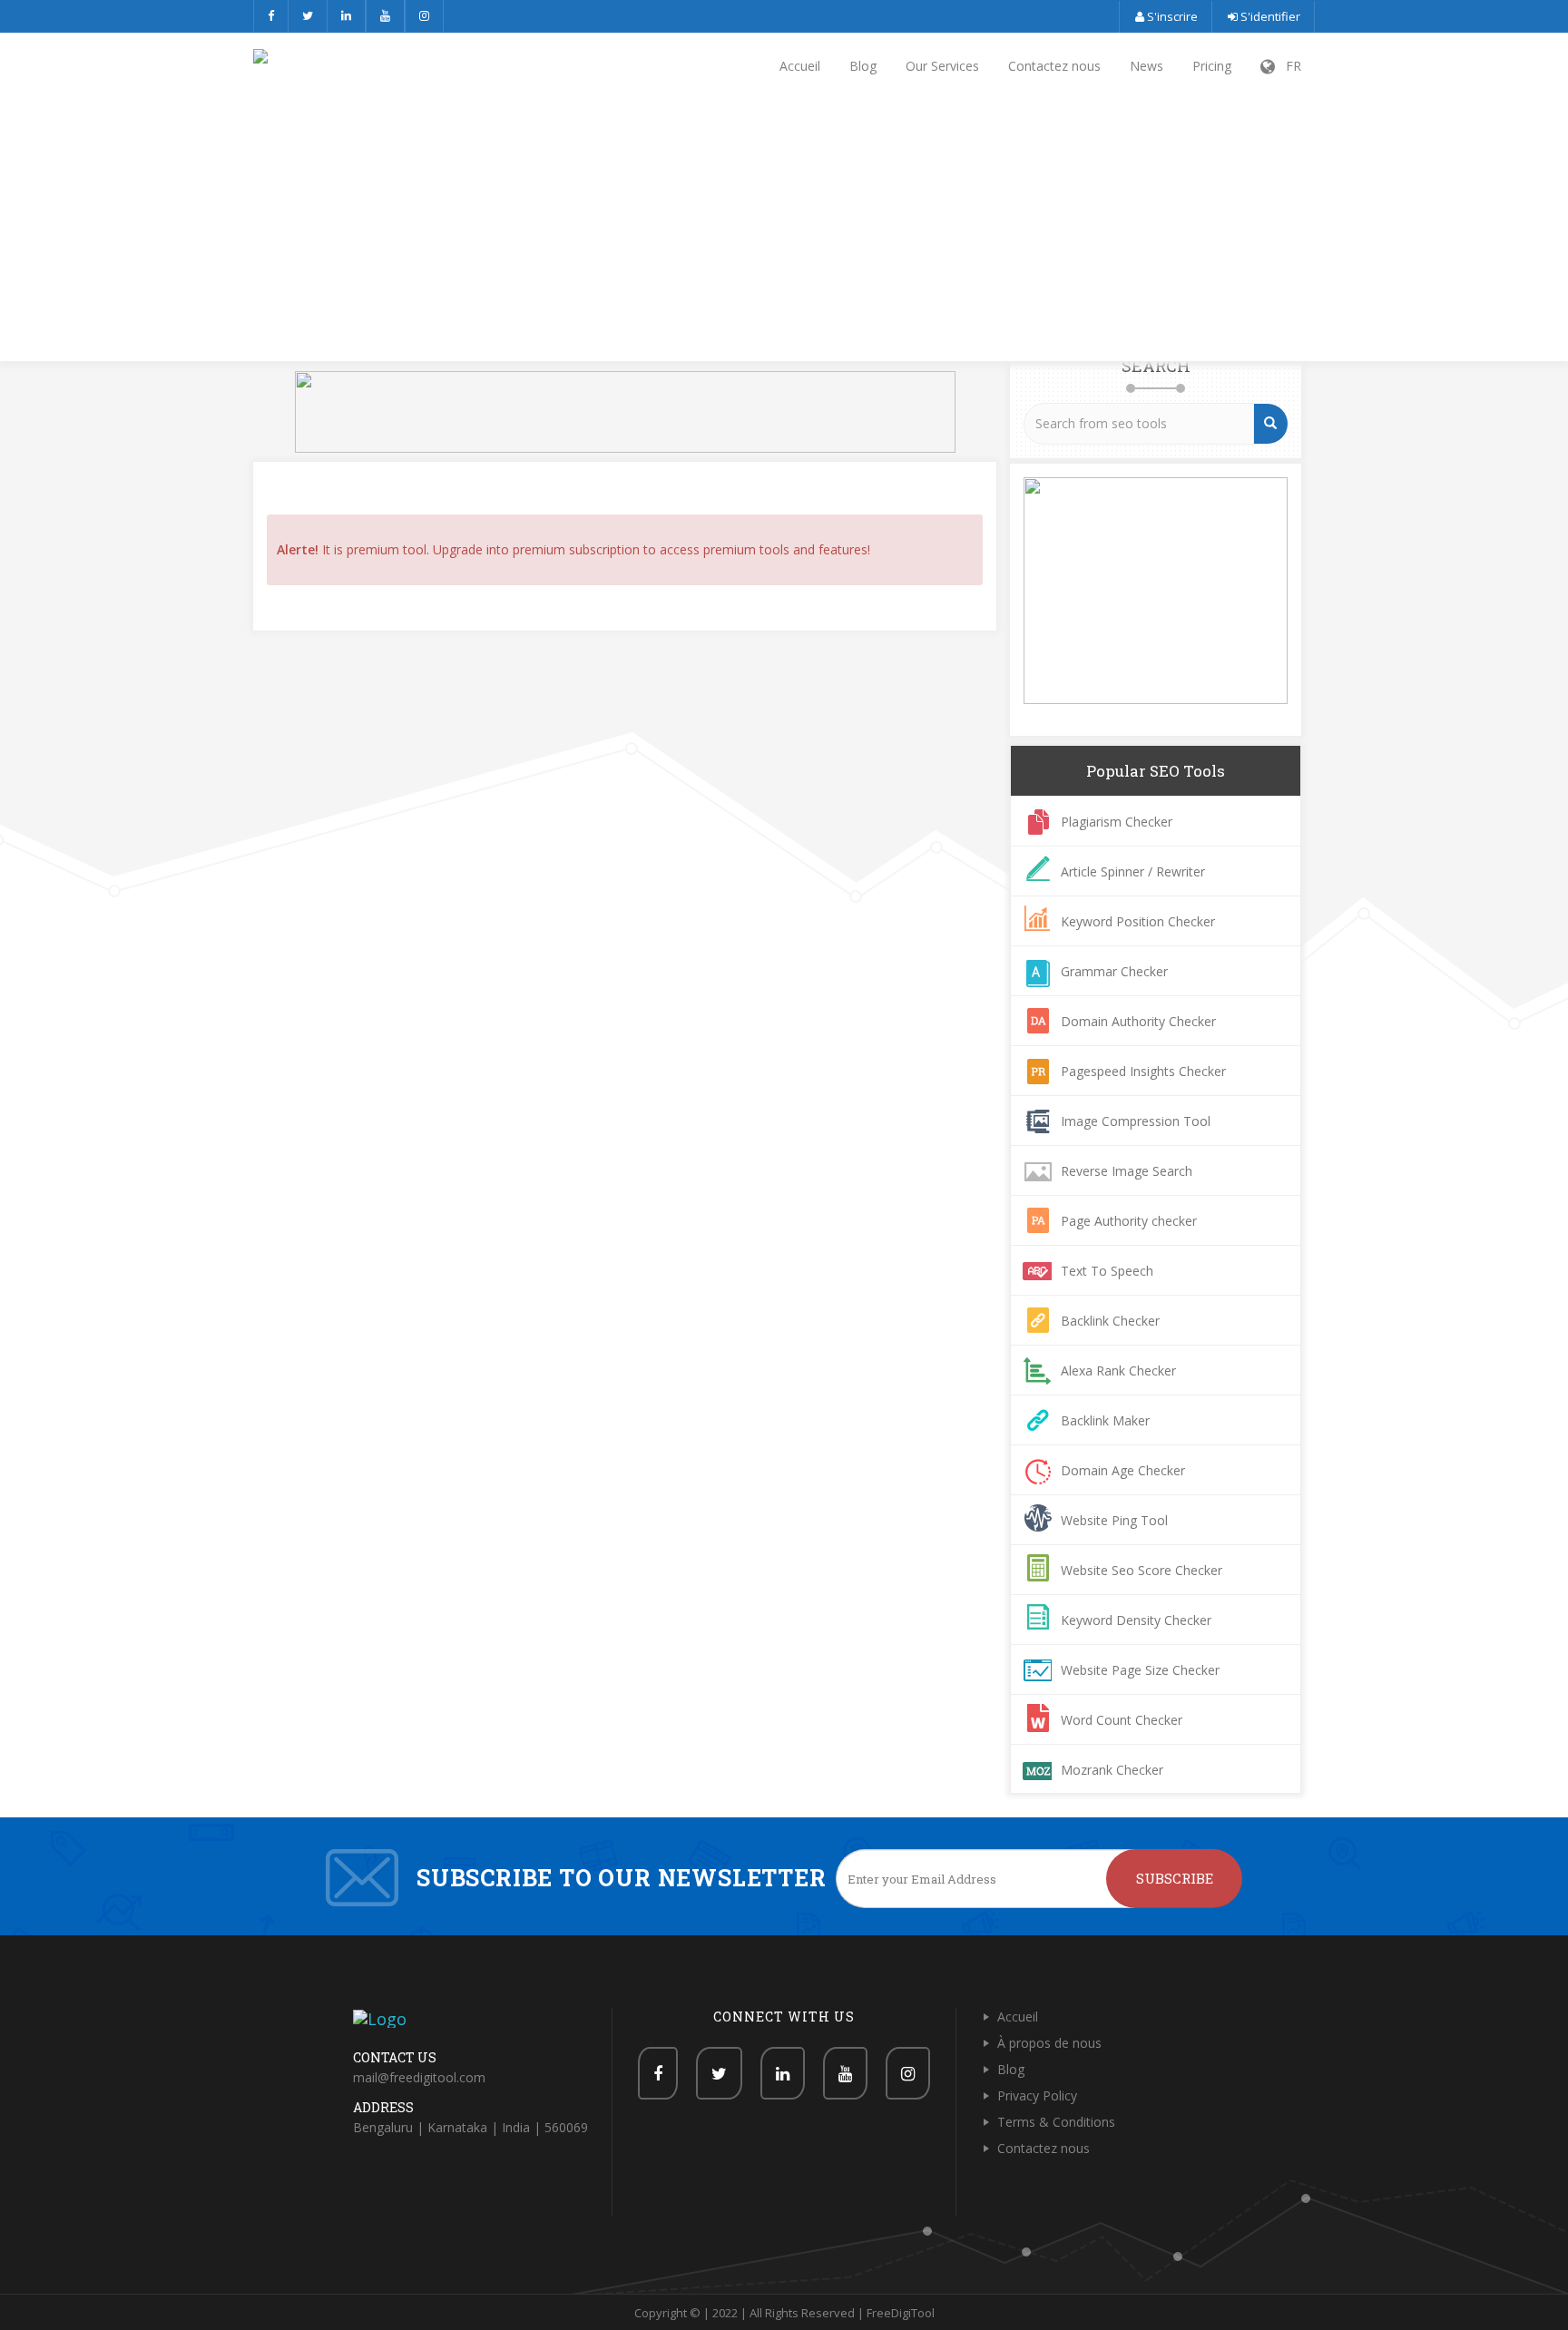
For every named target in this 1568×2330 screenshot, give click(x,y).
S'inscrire (1171, 16)
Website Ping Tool (1114, 1520)
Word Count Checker (1122, 1720)
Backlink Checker (1110, 1321)
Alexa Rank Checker (1118, 1371)
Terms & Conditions (1056, 2122)
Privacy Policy (1037, 2095)
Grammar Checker (1114, 971)
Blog (863, 66)
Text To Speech (1107, 1271)
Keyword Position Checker (1138, 921)
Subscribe (1175, 1878)
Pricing (1212, 66)
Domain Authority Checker (1138, 1021)
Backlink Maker (1105, 1420)
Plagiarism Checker (1117, 822)
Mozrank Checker (1112, 1770)
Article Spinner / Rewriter (1133, 871)
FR (1288, 66)
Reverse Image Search (1127, 1171)
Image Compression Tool (1136, 1121)
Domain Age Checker (1123, 1470)
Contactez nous (1054, 66)
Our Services (942, 66)
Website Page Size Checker (1140, 1670)
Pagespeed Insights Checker (1143, 1071)
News (1147, 66)
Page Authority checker (1129, 1221)
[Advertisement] (784, 231)
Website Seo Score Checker (1142, 1570)
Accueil (800, 66)
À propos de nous (1049, 2043)
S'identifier (1269, 16)
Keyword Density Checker (1136, 1620)
